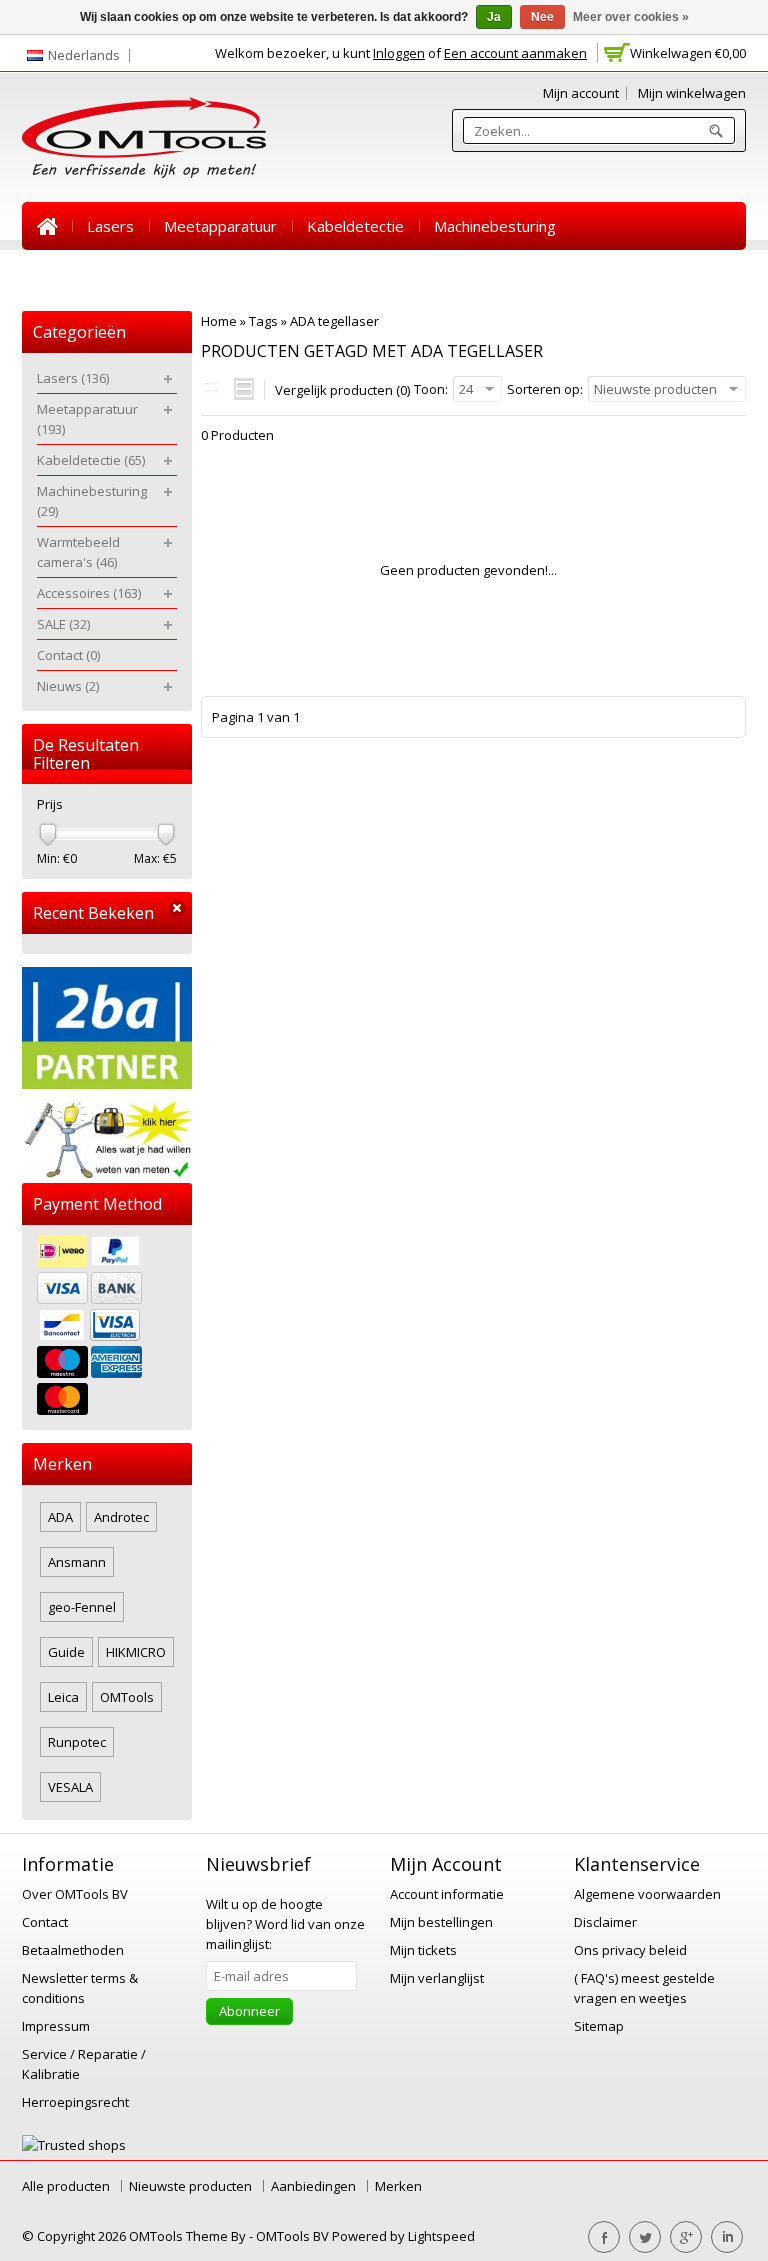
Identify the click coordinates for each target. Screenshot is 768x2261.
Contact (433, 274)
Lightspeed (441, 2236)
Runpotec (77, 1742)
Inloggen (399, 53)
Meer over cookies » (631, 17)
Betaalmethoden (73, 1950)
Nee (542, 17)
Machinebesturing (495, 226)
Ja (494, 17)
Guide (66, 1652)
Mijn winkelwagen (692, 93)
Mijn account (581, 93)
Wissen (177, 908)
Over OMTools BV (75, 1894)
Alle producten (66, 2186)
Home (47, 226)
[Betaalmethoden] (107, 1327)
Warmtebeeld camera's (118, 274)
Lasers (110, 226)
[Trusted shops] (74, 2145)
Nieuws (515, 274)
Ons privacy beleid (630, 1950)
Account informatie (447, 1894)
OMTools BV (294, 2236)
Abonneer (249, 2011)
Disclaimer (605, 1922)
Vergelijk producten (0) (342, 390)
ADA (60, 1517)
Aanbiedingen (313, 2186)
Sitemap (599, 2026)
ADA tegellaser (334, 321)
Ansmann (77, 1562)
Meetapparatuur (220, 226)
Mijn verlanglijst (437, 1978)
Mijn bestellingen (441, 1922)
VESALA (70, 1787)
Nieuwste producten (190, 2186)
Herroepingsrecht (75, 2102)
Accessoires (271, 274)
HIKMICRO (136, 1652)
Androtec (121, 1517)
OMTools (127, 1697)
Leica (63, 1697)
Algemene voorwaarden (647, 1894)
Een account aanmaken (515, 53)
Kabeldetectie (355, 226)
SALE (360, 274)
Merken (398, 2186)
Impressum (56, 2026)
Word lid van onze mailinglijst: (285, 1924)
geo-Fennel (82, 1607)
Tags (263, 321)
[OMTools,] (144, 137)
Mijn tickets (423, 1950)
